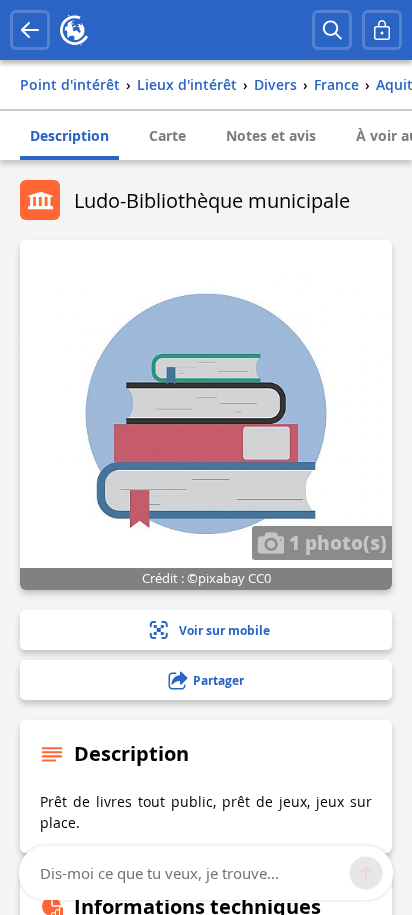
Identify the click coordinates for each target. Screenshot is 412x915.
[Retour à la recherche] (30, 30)
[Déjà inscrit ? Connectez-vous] (382, 30)
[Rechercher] (332, 30)
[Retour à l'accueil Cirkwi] (74, 30)
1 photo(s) (335, 542)
